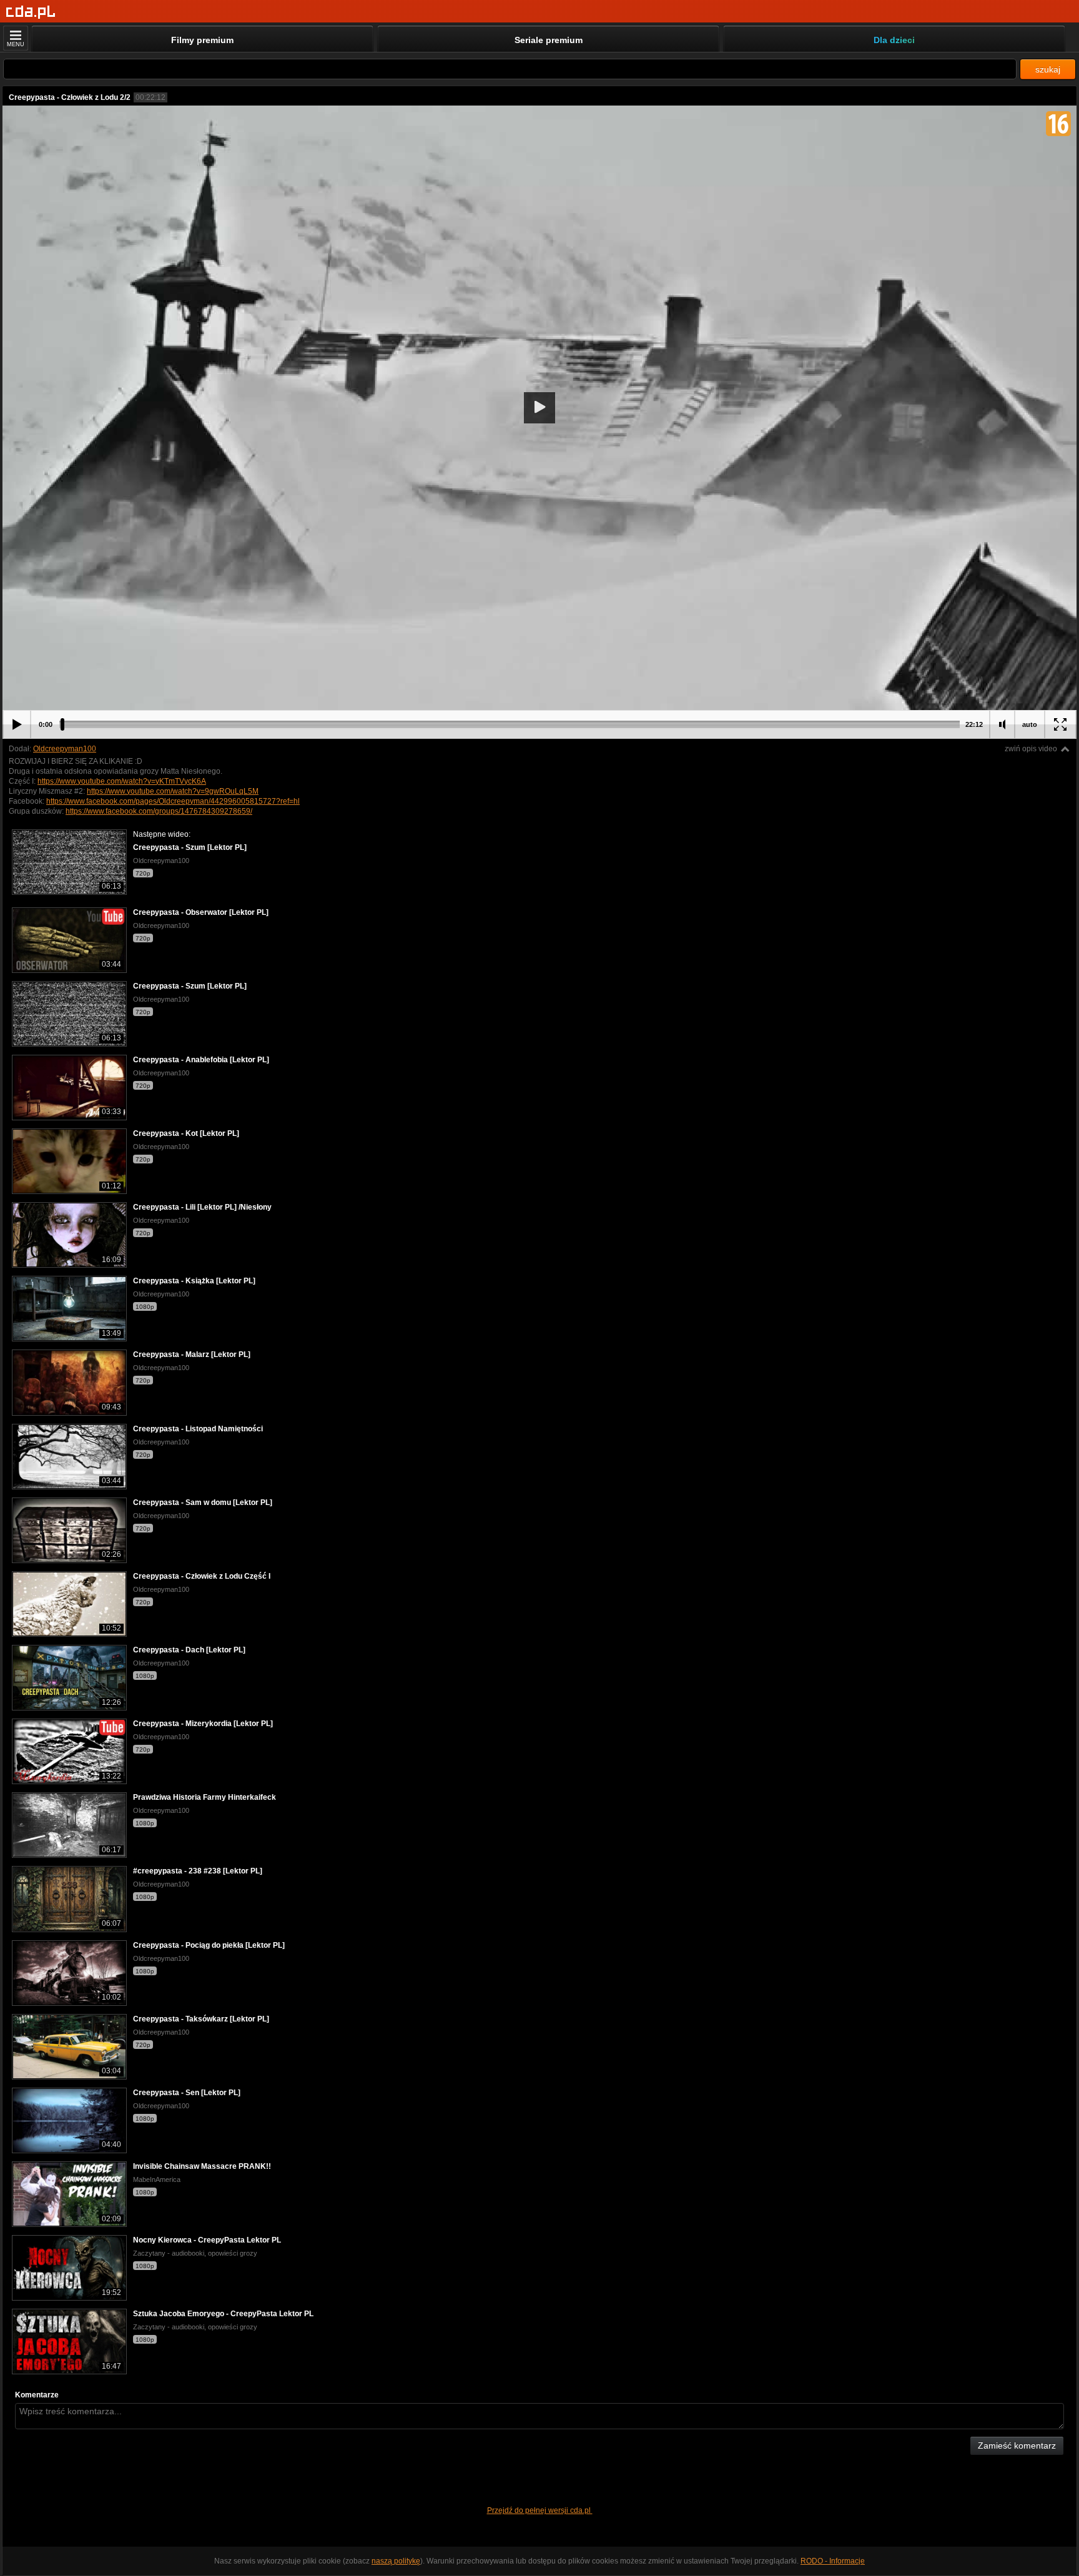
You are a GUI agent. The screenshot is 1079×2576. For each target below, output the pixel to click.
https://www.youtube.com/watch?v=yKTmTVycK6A (122, 781)
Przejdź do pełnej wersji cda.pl (540, 2510)
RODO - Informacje (833, 2561)
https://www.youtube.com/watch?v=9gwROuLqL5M (173, 791)
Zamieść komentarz (1017, 2445)
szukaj (1048, 69)
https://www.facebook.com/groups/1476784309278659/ (159, 811)
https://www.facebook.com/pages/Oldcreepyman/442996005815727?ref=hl (173, 801)
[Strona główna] (31, 12)
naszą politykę (396, 2561)
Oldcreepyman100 (65, 749)
